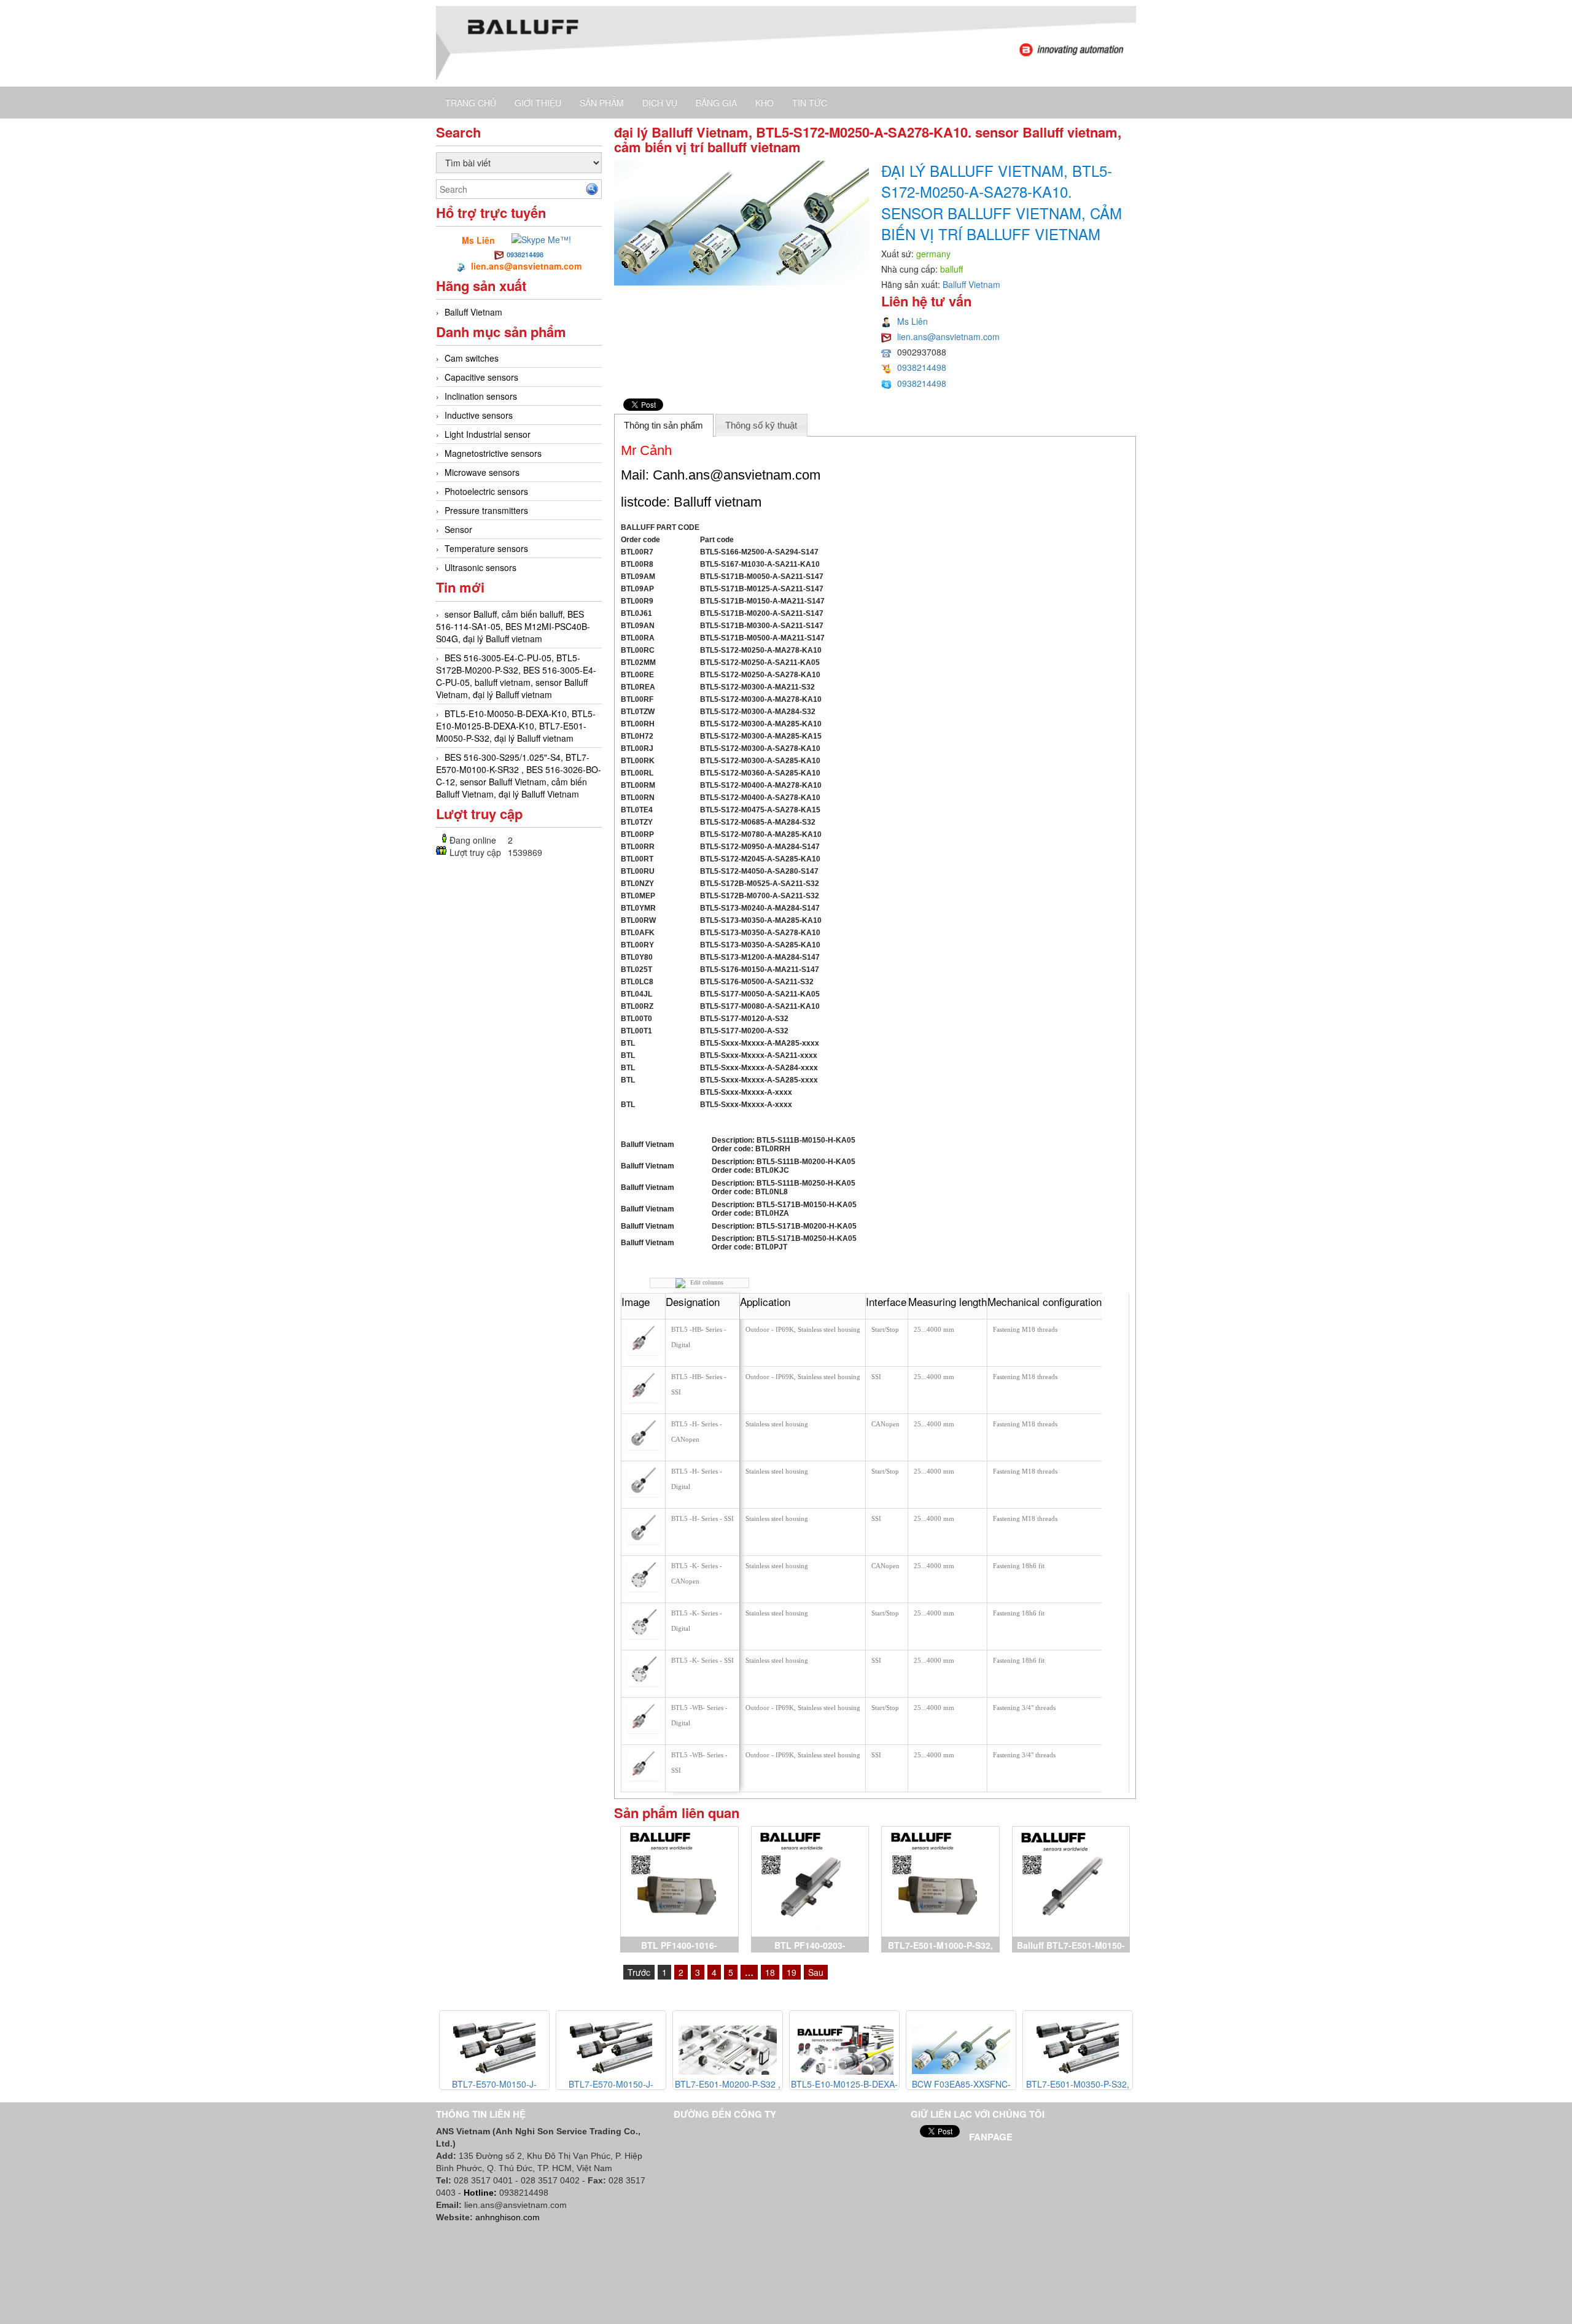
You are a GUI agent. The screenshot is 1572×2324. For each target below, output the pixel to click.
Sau (816, 1972)
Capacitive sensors (481, 377)
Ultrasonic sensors (481, 567)
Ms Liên (912, 321)
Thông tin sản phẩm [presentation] (663, 425)
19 (792, 1972)
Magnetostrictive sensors (493, 453)
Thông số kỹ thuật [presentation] (761, 425)
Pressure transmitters (486, 510)
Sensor (458, 529)
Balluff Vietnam (473, 312)
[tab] (664, 425)
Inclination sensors (481, 396)
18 (770, 1972)
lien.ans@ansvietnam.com (948, 336)
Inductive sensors (479, 415)
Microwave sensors (482, 472)
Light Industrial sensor (488, 434)
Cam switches (472, 358)
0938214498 (525, 255)
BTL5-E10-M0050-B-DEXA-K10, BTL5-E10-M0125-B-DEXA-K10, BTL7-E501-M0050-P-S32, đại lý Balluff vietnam (516, 726)
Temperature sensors (486, 548)
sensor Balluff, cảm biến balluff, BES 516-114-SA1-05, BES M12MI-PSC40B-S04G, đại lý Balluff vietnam (513, 626)
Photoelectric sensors (486, 491)
